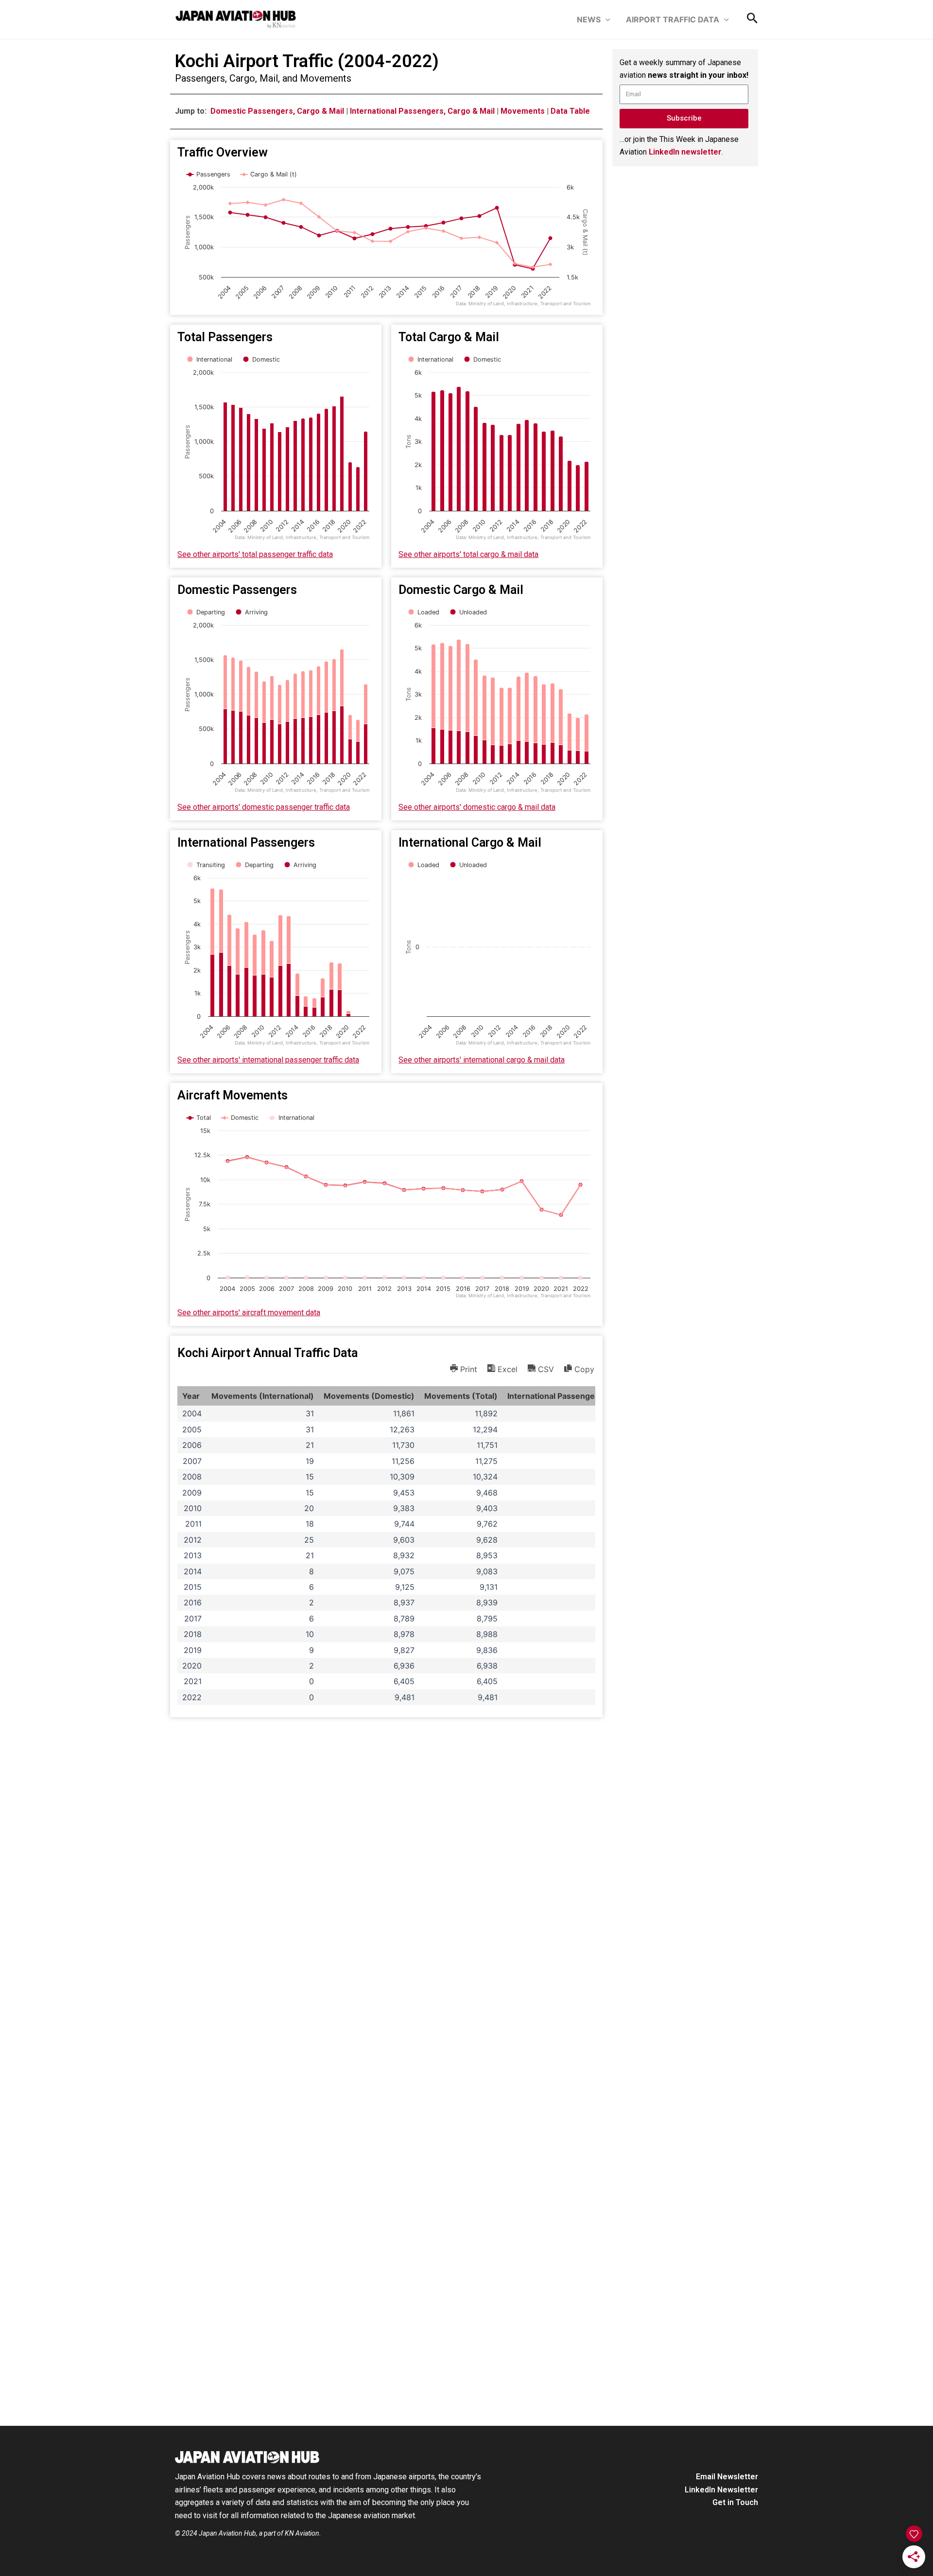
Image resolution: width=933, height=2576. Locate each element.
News (589, 19)
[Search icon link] (752, 20)
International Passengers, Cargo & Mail (422, 111)
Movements (523, 111)
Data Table (570, 111)
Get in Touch (735, 2502)
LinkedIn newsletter (685, 152)
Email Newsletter (727, 2477)
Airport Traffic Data (673, 19)
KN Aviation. (303, 2533)
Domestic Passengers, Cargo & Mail (277, 111)
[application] (605, 19)
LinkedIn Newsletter (721, 2490)
